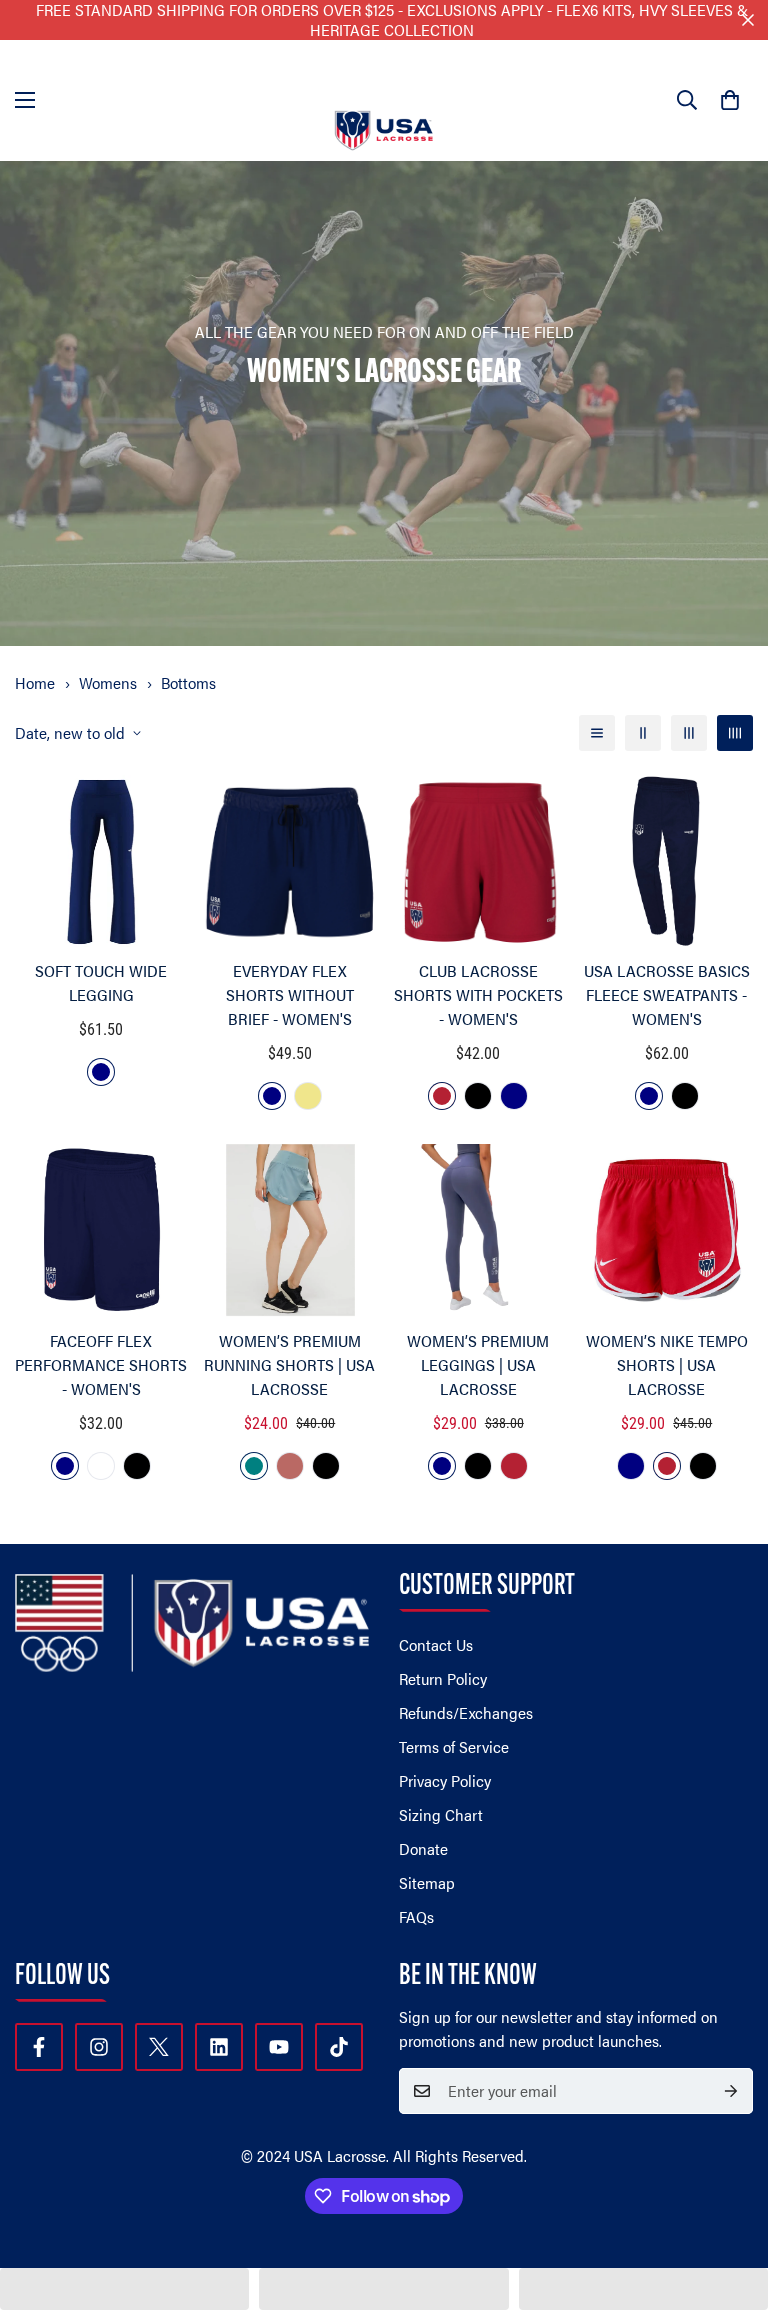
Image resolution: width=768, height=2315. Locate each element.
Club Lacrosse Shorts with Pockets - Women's (478, 994)
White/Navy (101, 1466)
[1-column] (597, 733)
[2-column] (643, 733)
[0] (730, 100)
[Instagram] (99, 2047)
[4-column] (735, 733)
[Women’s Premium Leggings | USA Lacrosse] (478, 1230)
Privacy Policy (445, 1780)
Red (442, 1096)
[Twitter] (159, 2047)
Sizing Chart (441, 1814)
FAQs (416, 1916)
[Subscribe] (731, 2091)
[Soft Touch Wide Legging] (101, 861)
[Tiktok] (339, 2047)
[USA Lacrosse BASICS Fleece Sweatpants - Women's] (667, 861)
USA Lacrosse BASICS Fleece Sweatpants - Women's (667, 994)
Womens (108, 682)
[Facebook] (39, 2047)
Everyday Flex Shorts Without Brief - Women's (290, 994)
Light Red (290, 1466)
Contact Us (436, 1644)
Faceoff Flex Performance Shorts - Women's (101, 1364)
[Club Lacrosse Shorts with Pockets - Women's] (478, 861)
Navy (101, 1072)
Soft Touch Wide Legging (101, 982)
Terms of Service (454, 1746)
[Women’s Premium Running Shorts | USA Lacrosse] (290, 1230)
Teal (254, 1466)
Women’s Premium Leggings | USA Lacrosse (478, 1364)
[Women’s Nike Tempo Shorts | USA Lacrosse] (667, 1230)
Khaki (308, 1096)
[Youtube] (279, 2047)
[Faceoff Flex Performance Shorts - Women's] (101, 1230)
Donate (423, 1848)
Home (35, 682)
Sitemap (427, 1882)
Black (478, 1096)
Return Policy (443, 1678)
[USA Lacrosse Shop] (384, 100)
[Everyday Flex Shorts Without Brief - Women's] (290, 861)
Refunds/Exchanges (466, 1712)
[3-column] (689, 733)
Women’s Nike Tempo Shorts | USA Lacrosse (667, 1364)
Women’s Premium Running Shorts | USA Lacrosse (289, 1364)
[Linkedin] (219, 2047)
